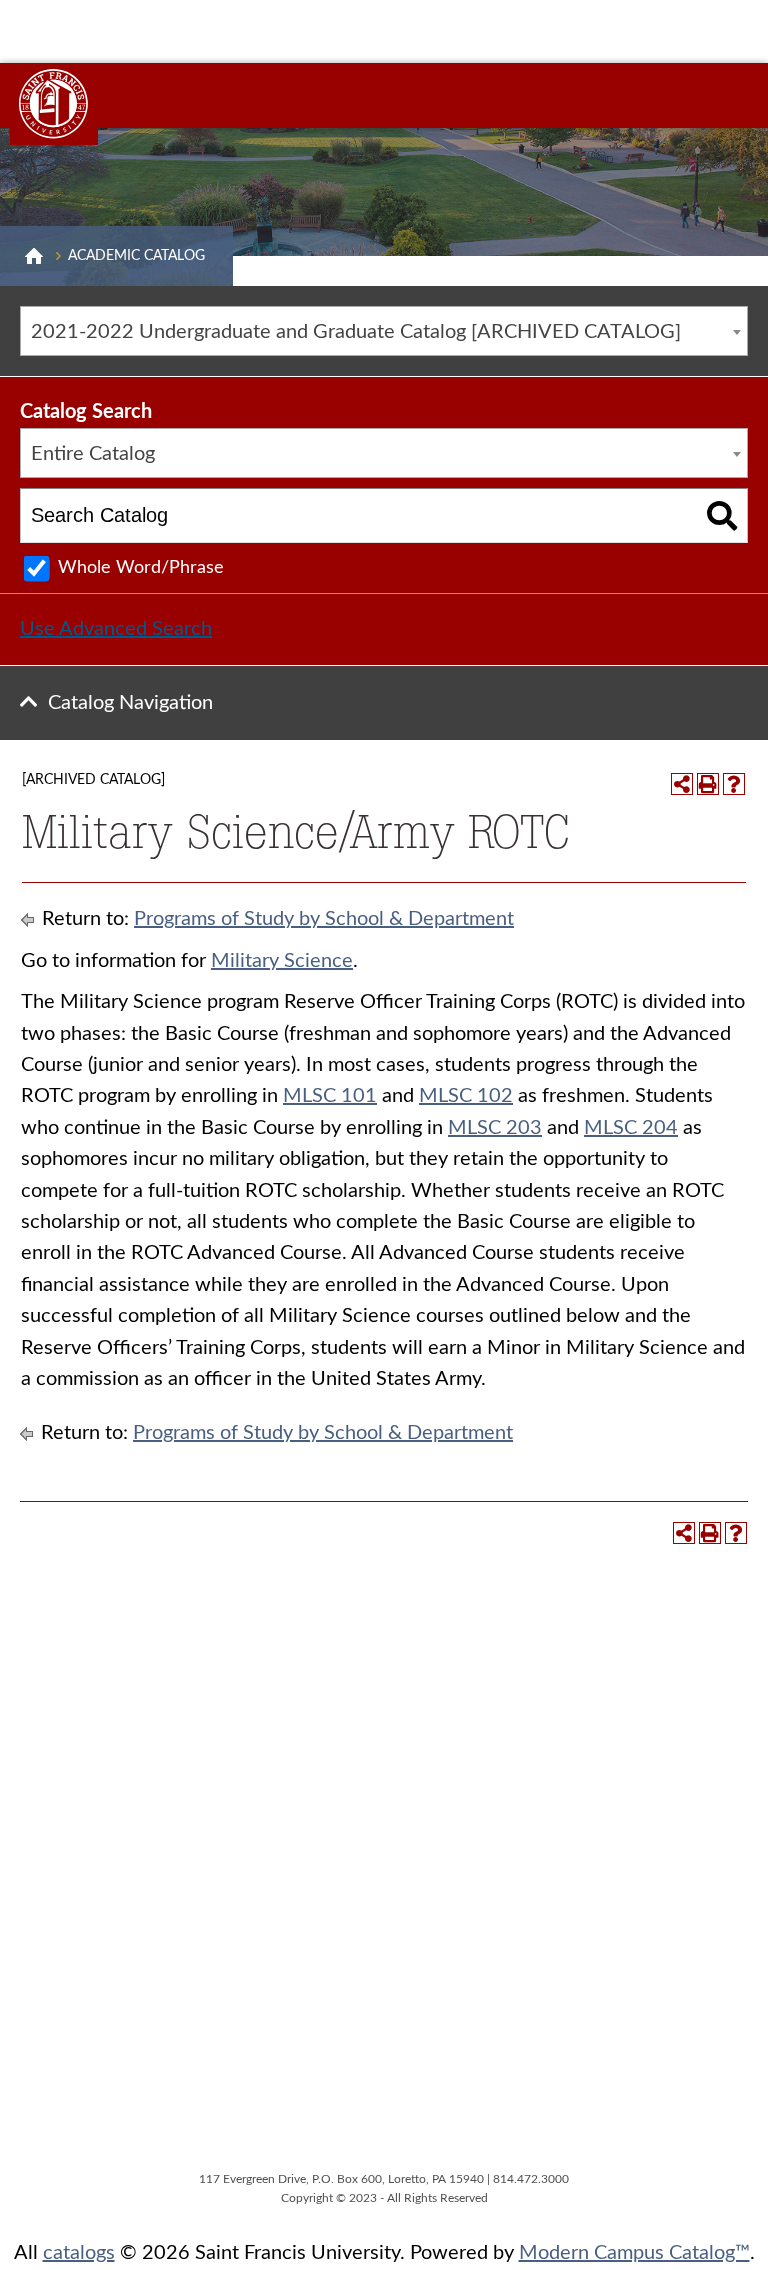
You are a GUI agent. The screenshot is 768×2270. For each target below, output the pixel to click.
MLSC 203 (495, 1128)
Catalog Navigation (130, 703)
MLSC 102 (466, 1096)
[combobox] (384, 331)
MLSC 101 (330, 1096)
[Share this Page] (682, 784)
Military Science (282, 961)
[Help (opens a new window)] (734, 784)
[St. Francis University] (54, 104)
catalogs (79, 2253)
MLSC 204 (631, 1128)
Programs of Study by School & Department (324, 919)
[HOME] (34, 256)
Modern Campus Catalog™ (634, 2253)
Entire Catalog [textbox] (93, 454)
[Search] (722, 515)
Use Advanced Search (116, 629)
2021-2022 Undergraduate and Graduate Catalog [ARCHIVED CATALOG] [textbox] (356, 332)
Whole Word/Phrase (141, 568)
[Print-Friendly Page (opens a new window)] (708, 784)
